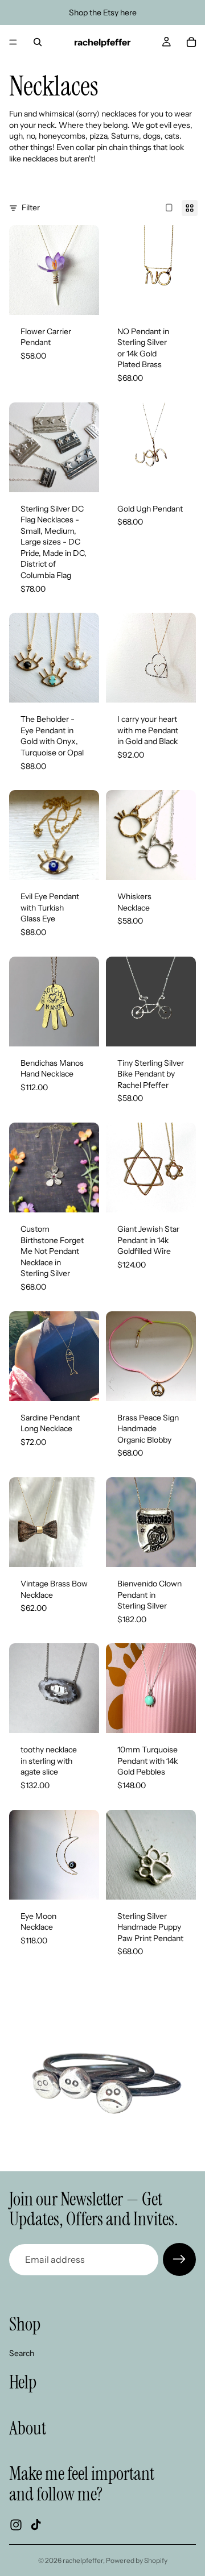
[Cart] (191, 42)
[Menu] (13, 42)
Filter (31, 207)
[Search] (38, 42)
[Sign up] (179, 2259)
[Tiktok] (36, 2525)
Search (22, 2353)
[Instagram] (16, 2525)
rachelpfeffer (83, 2560)
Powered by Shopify (137, 2560)
